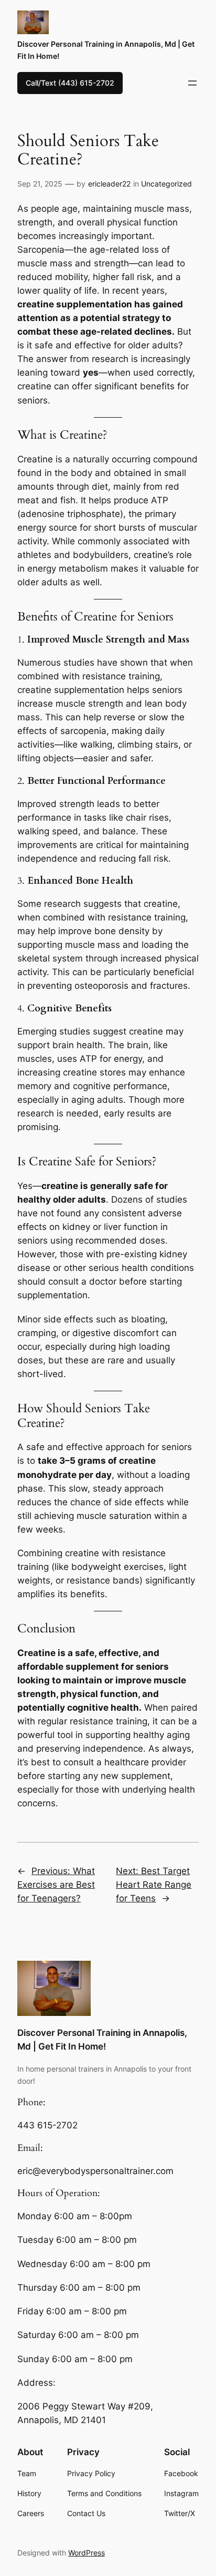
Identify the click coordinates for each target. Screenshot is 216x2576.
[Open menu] (192, 83)
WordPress (87, 2553)
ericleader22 (109, 184)
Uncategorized (166, 184)
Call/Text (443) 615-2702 (70, 83)
